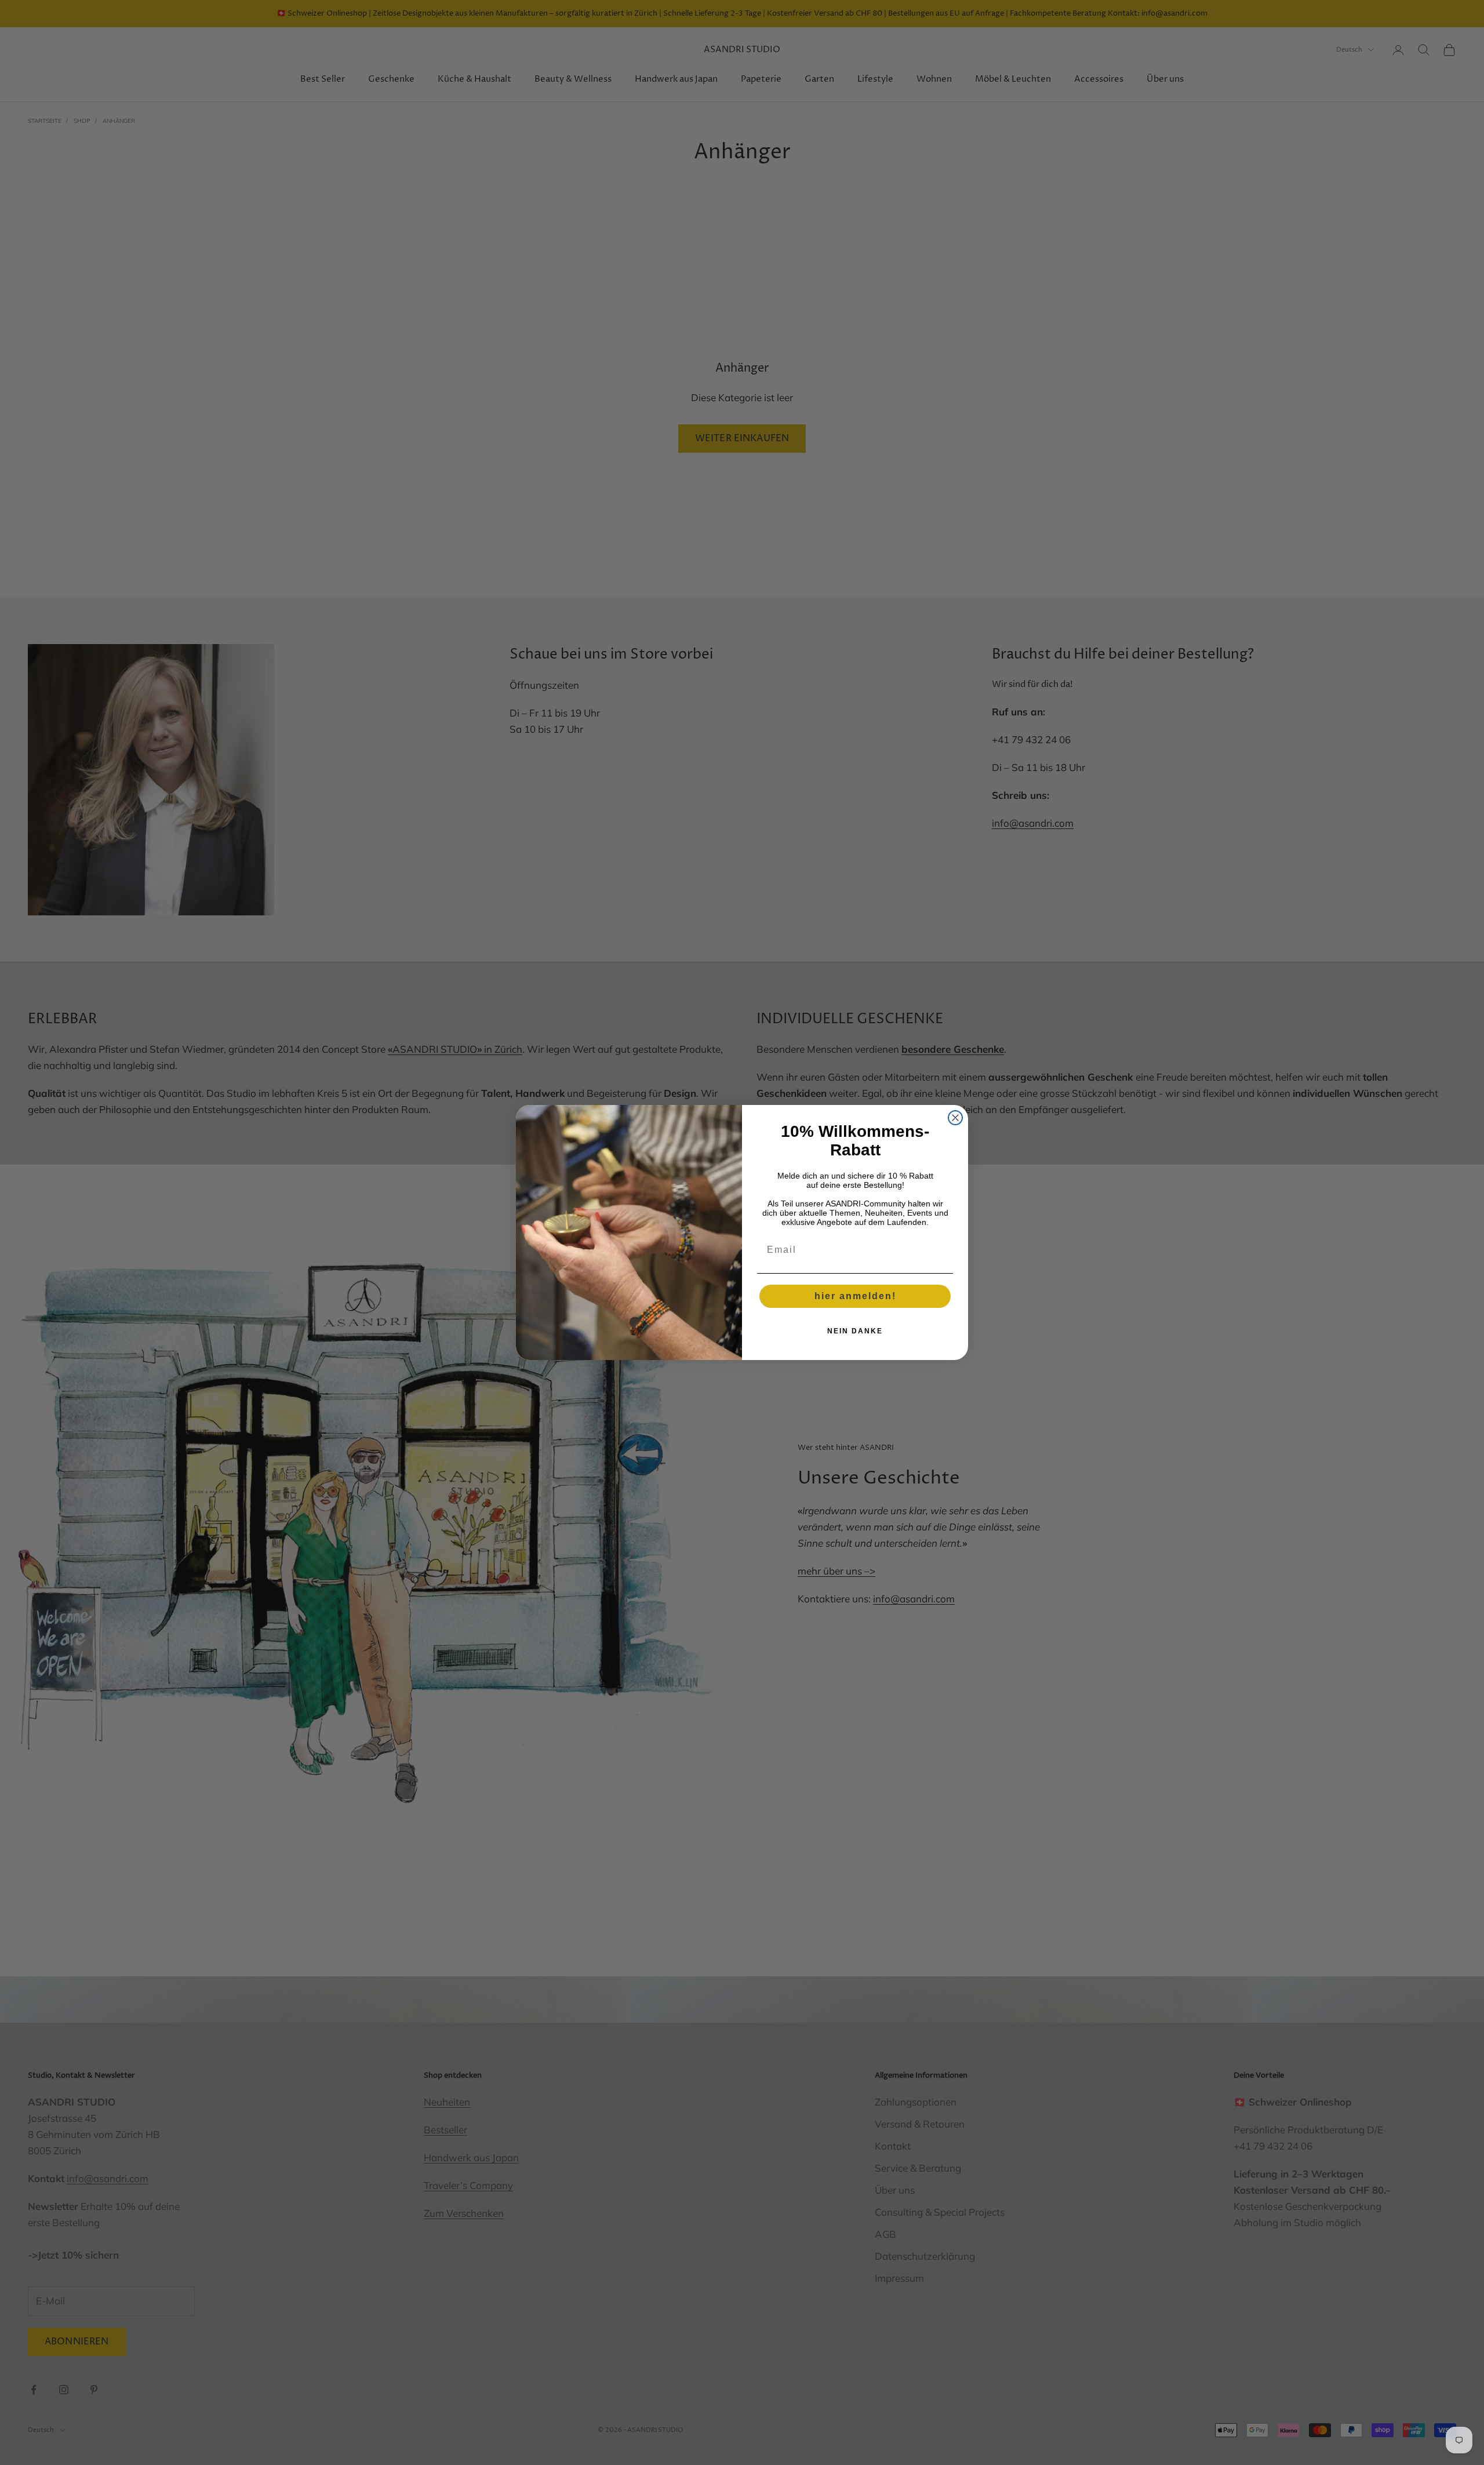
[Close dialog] (955, 1118)
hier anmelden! (855, 1296)
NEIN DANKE (855, 1331)
